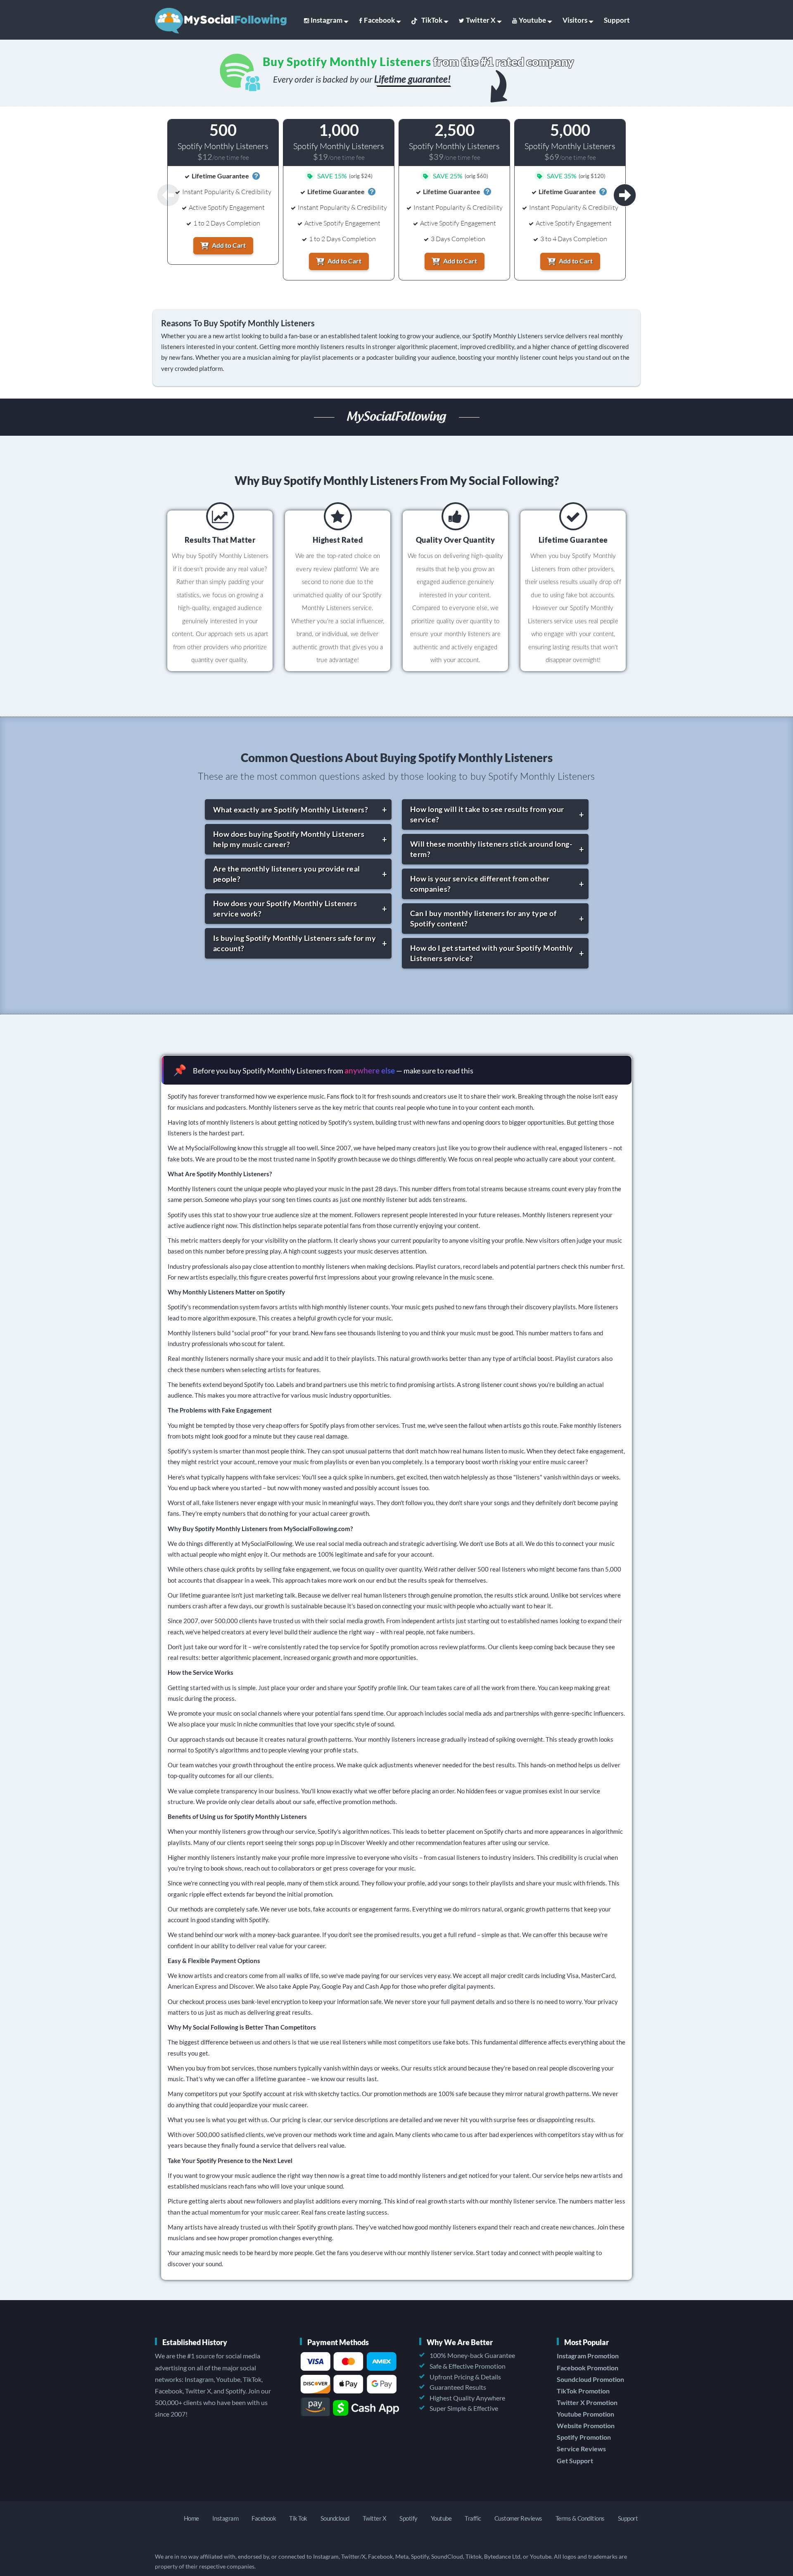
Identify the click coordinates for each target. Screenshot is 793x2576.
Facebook (379, 20)
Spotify (408, 2518)
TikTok (432, 20)
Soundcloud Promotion (590, 2379)
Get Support (575, 2461)
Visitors (575, 20)
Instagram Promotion (588, 2356)
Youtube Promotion (585, 2414)
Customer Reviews (518, 2518)
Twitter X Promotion (587, 2402)
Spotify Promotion (584, 2437)
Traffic (473, 2518)
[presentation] (625, 195)
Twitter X (481, 20)
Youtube (532, 20)
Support (617, 20)
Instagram (326, 20)
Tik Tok (298, 2518)
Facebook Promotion (588, 2368)
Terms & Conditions (580, 2518)
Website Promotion (586, 2425)
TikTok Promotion (583, 2391)
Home (191, 2518)
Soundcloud (335, 2518)
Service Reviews (581, 2449)
